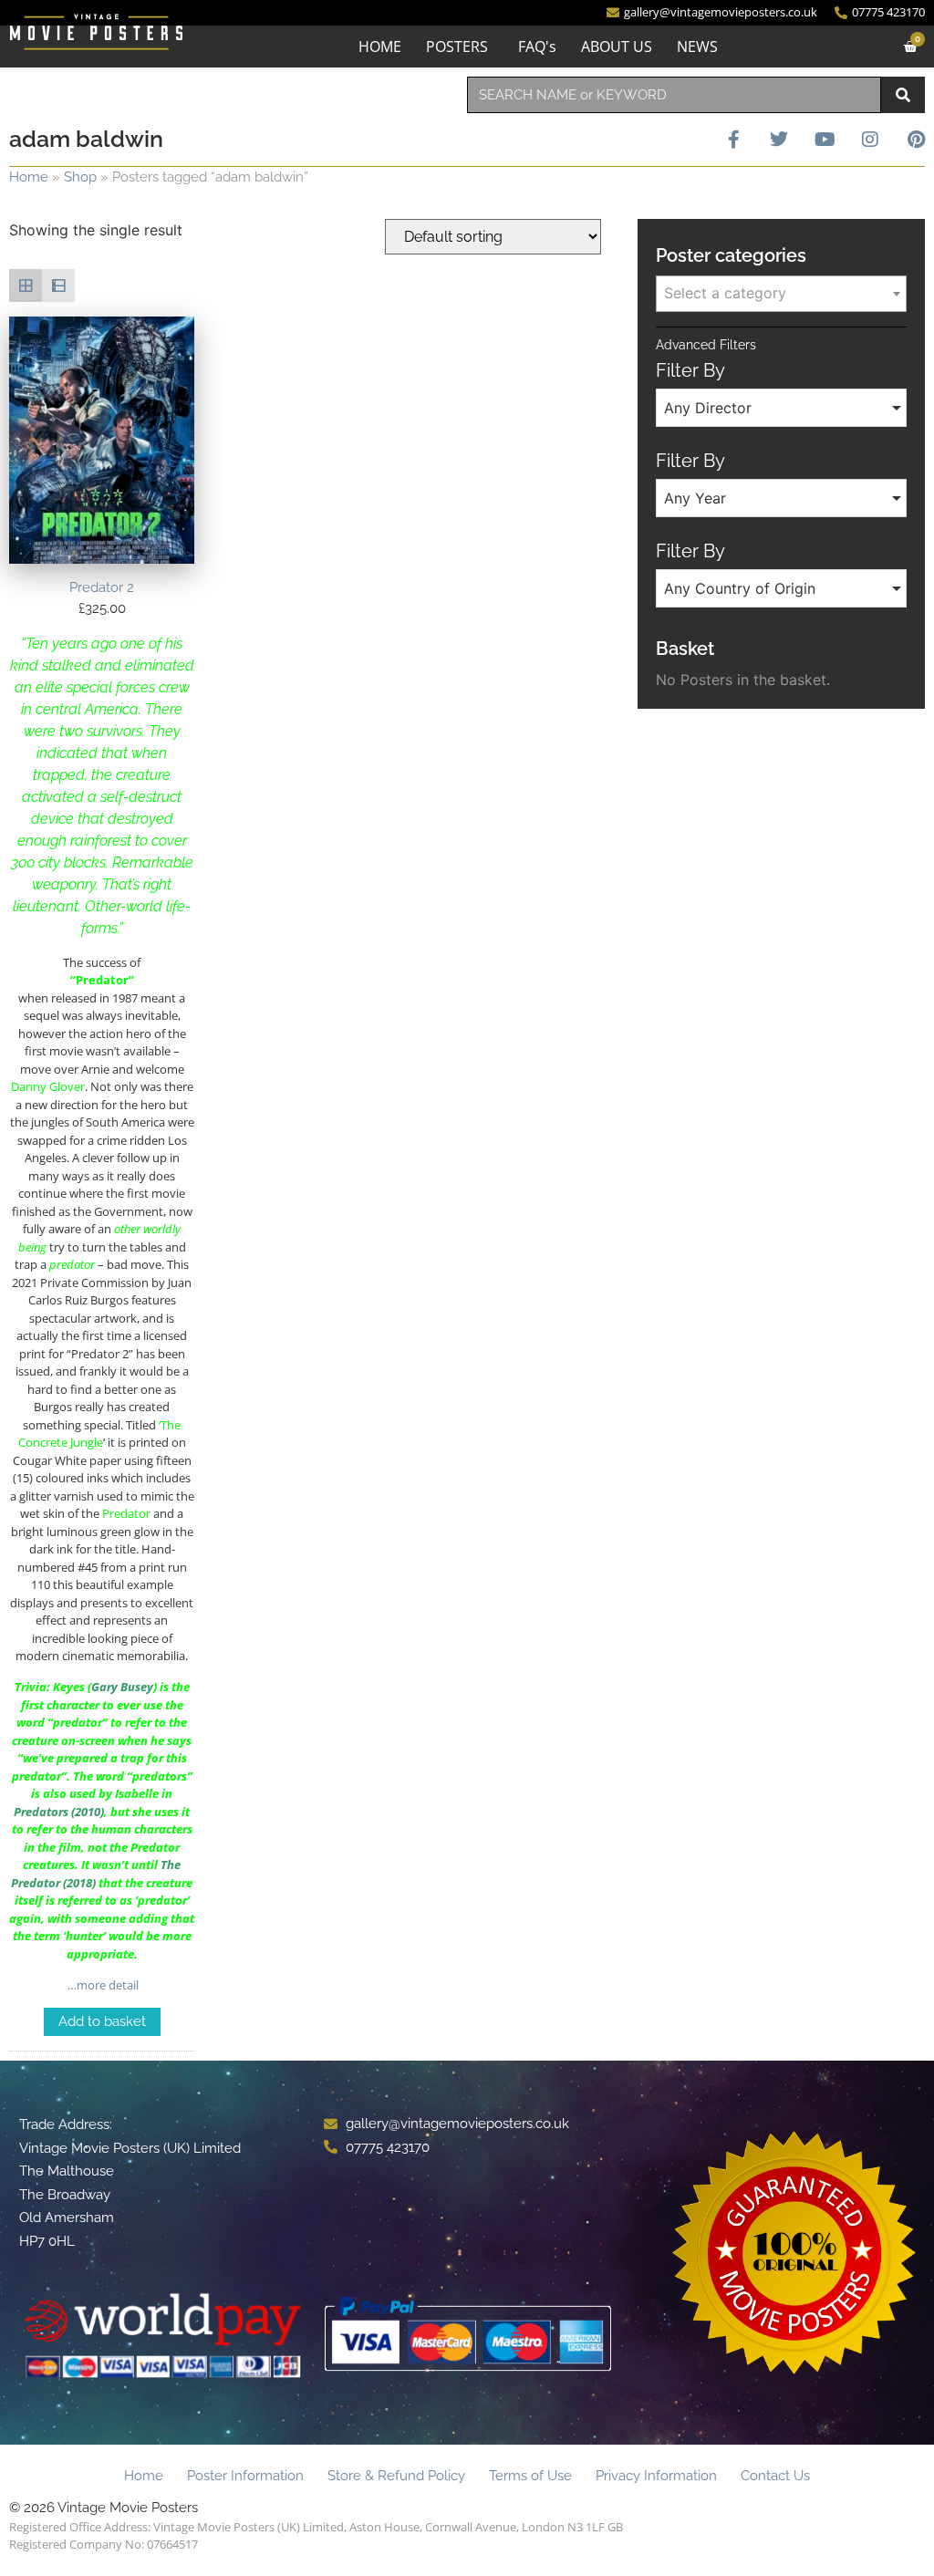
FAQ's (537, 47)
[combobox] (674, 95)
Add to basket (102, 2021)
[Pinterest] (916, 140)
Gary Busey (122, 1687)
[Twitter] (779, 140)
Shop (80, 177)
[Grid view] (26, 286)
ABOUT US (617, 47)
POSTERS (457, 47)
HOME (380, 47)
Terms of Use (530, 2476)
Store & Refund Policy (396, 2476)
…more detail (102, 1985)
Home (29, 177)
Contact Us (775, 2476)
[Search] (903, 95)
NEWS (697, 47)
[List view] (58, 286)
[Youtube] (825, 140)
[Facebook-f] (733, 140)
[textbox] (781, 293)
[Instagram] (870, 140)
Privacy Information (656, 2476)
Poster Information (245, 2476)
